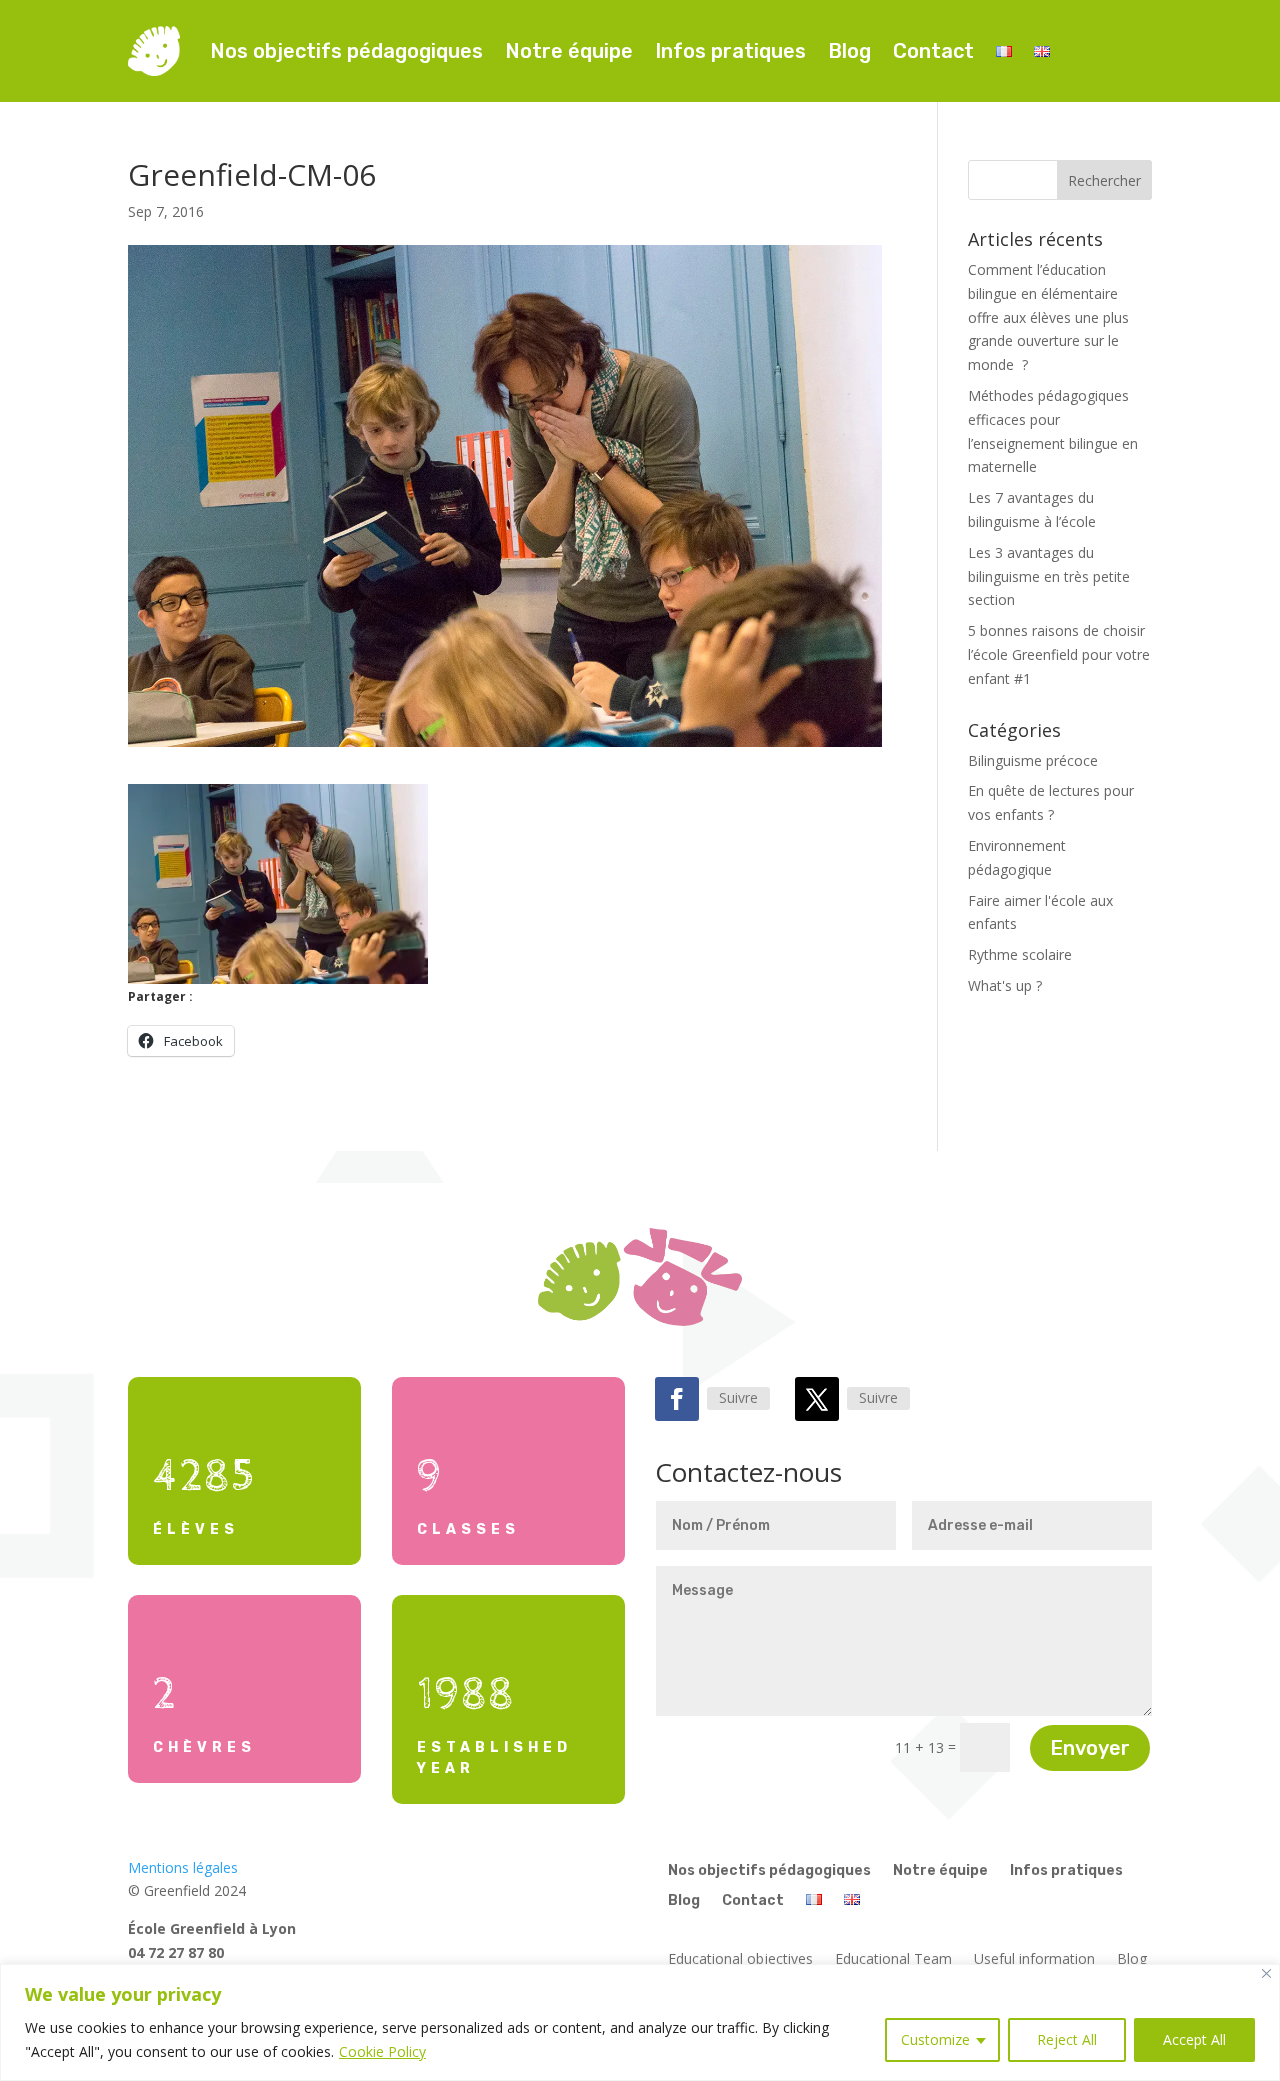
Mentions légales (183, 1867)
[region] (640, 2022)
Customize (935, 2039)
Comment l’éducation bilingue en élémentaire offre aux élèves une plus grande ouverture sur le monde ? (1048, 317)
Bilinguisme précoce (1033, 760)
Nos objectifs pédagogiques (346, 51)
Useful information (1034, 1960)
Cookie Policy (382, 2051)
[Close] (1266, 1973)
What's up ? (1005, 985)
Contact (933, 51)
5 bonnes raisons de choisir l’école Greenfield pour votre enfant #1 (1059, 654)
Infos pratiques (730, 51)
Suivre (738, 1397)
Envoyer (1090, 1748)
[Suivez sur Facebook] (677, 1399)
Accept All (1194, 2039)
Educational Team (893, 1960)
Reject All (1067, 2039)
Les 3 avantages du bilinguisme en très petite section (1049, 576)
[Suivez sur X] (817, 1399)
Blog (849, 51)
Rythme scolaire (1020, 954)
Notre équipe (569, 51)
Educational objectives (740, 1960)
